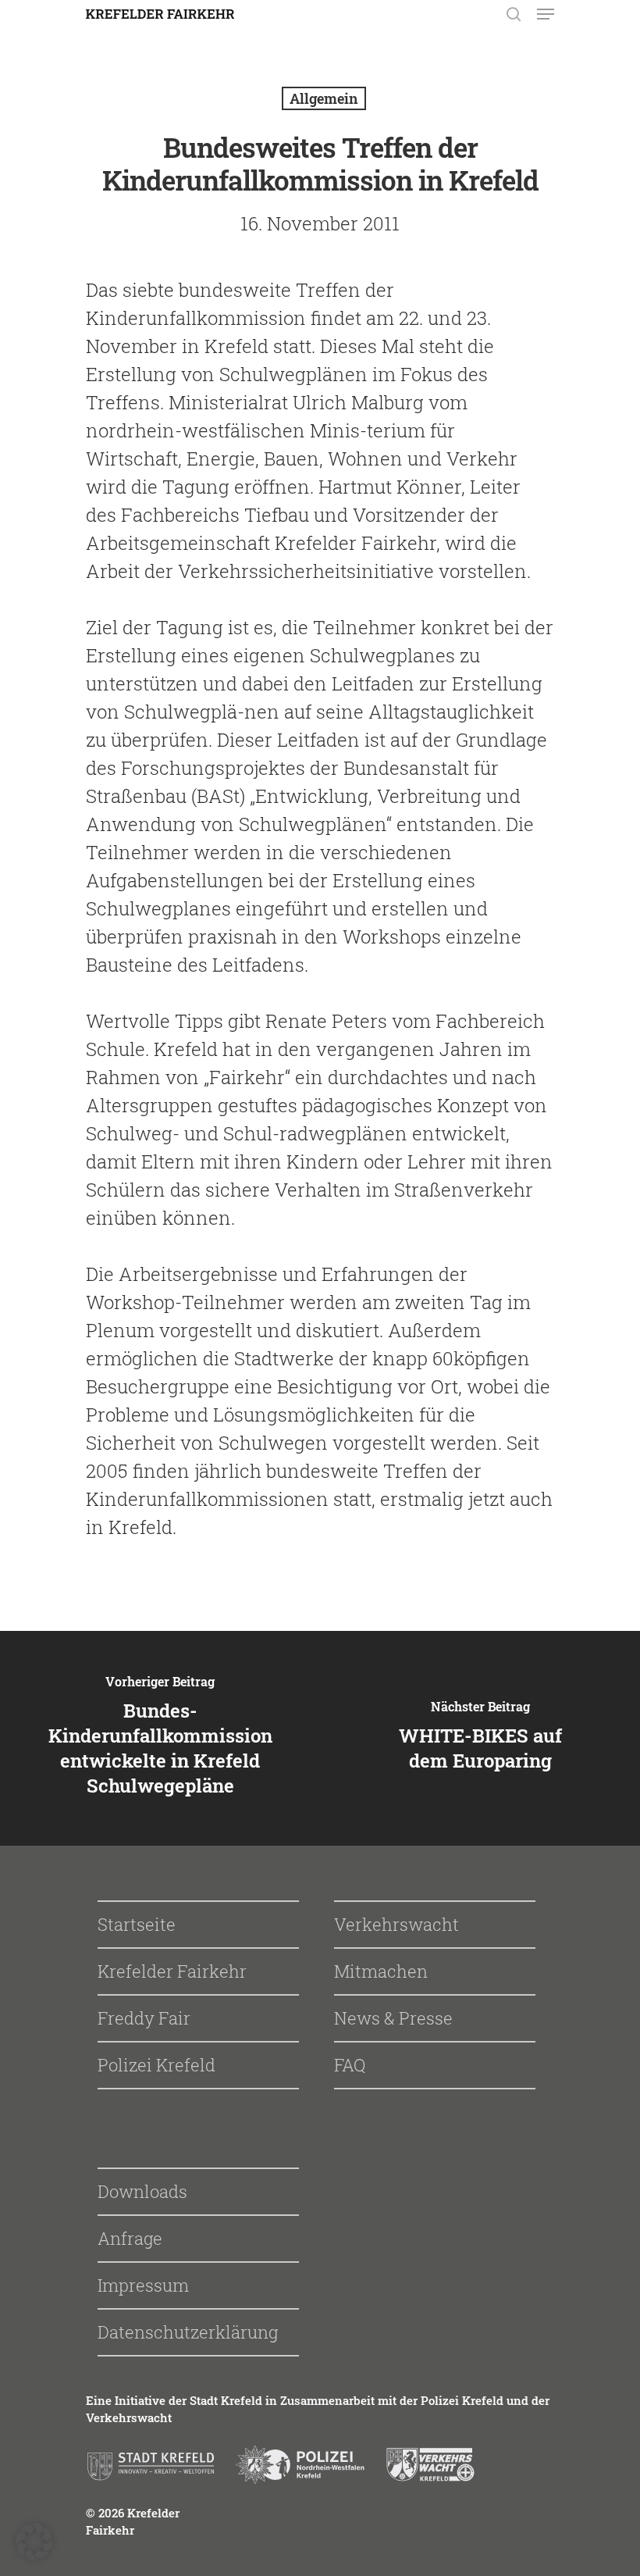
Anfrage (130, 2238)
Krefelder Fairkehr (172, 1971)
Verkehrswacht (396, 1924)
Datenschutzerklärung (188, 2332)
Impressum (143, 2285)
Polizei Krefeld (156, 2065)
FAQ (350, 2065)
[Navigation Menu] (546, 14)
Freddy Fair (144, 2018)
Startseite (137, 1924)
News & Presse (393, 2018)
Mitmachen (381, 1971)
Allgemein (324, 98)
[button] (34, 2542)
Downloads (142, 2191)
